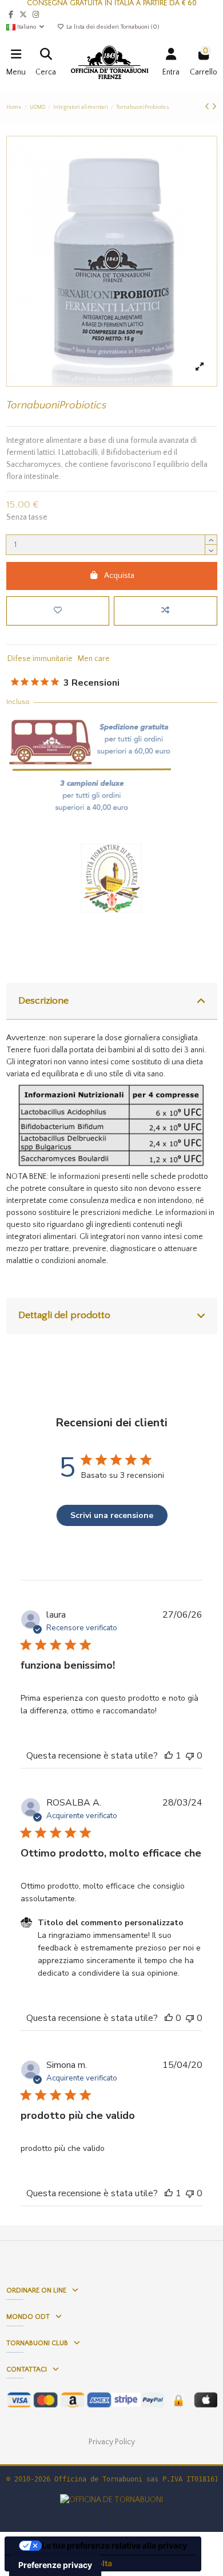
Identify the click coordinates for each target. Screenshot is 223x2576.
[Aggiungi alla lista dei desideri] (58, 611)
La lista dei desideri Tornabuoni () (112, 27)
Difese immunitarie (40, 659)
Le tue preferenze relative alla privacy (114, 2545)
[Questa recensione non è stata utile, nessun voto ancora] (190, 1756)
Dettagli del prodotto (64, 1315)
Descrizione (43, 1001)
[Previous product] (208, 107)
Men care (94, 659)
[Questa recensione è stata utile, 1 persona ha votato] (169, 1756)
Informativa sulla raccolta (62, 2563)
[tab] (112, 1002)
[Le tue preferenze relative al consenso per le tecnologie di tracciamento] (55, 2565)
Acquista (119, 576)
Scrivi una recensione (112, 1515)
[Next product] (214, 107)
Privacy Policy (112, 2442)
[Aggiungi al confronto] (165, 611)
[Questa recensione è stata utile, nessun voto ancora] (169, 2018)
